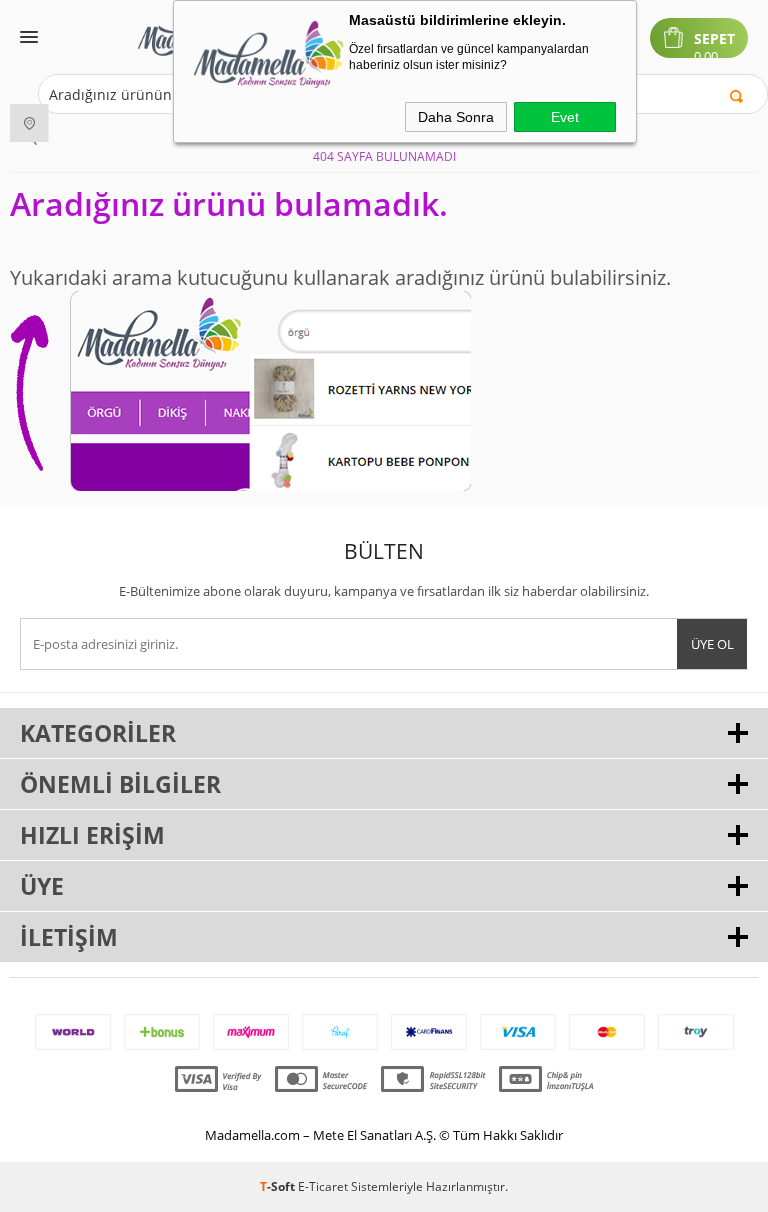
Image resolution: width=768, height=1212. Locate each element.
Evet (565, 117)
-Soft (279, 1186)
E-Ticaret (323, 1186)
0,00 (706, 56)
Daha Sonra (456, 117)
